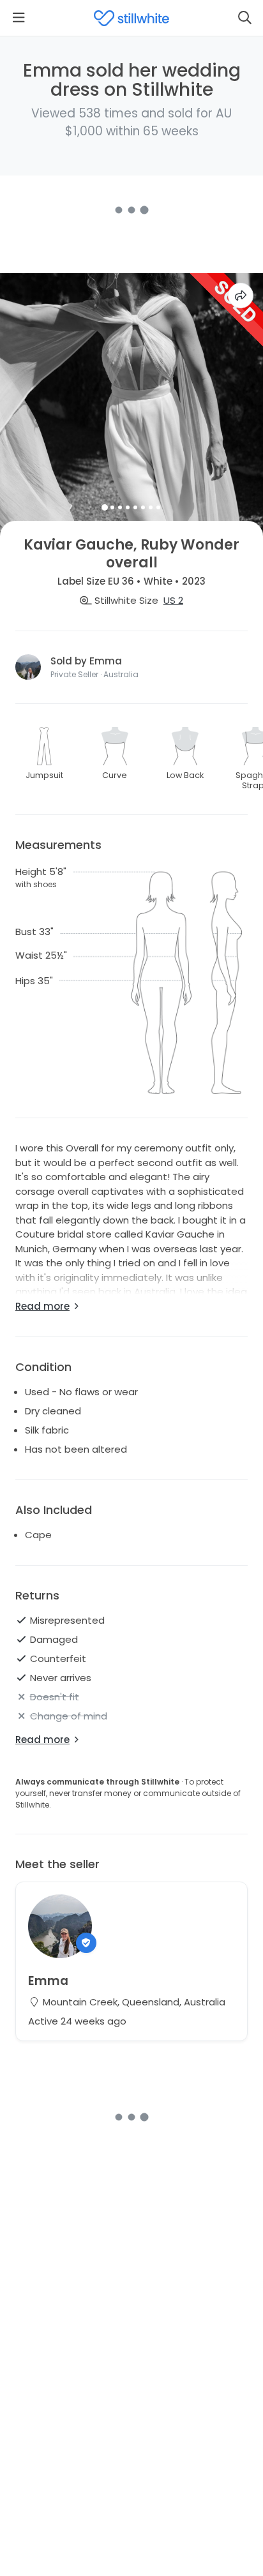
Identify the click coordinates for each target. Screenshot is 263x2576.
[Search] (244, 18)
